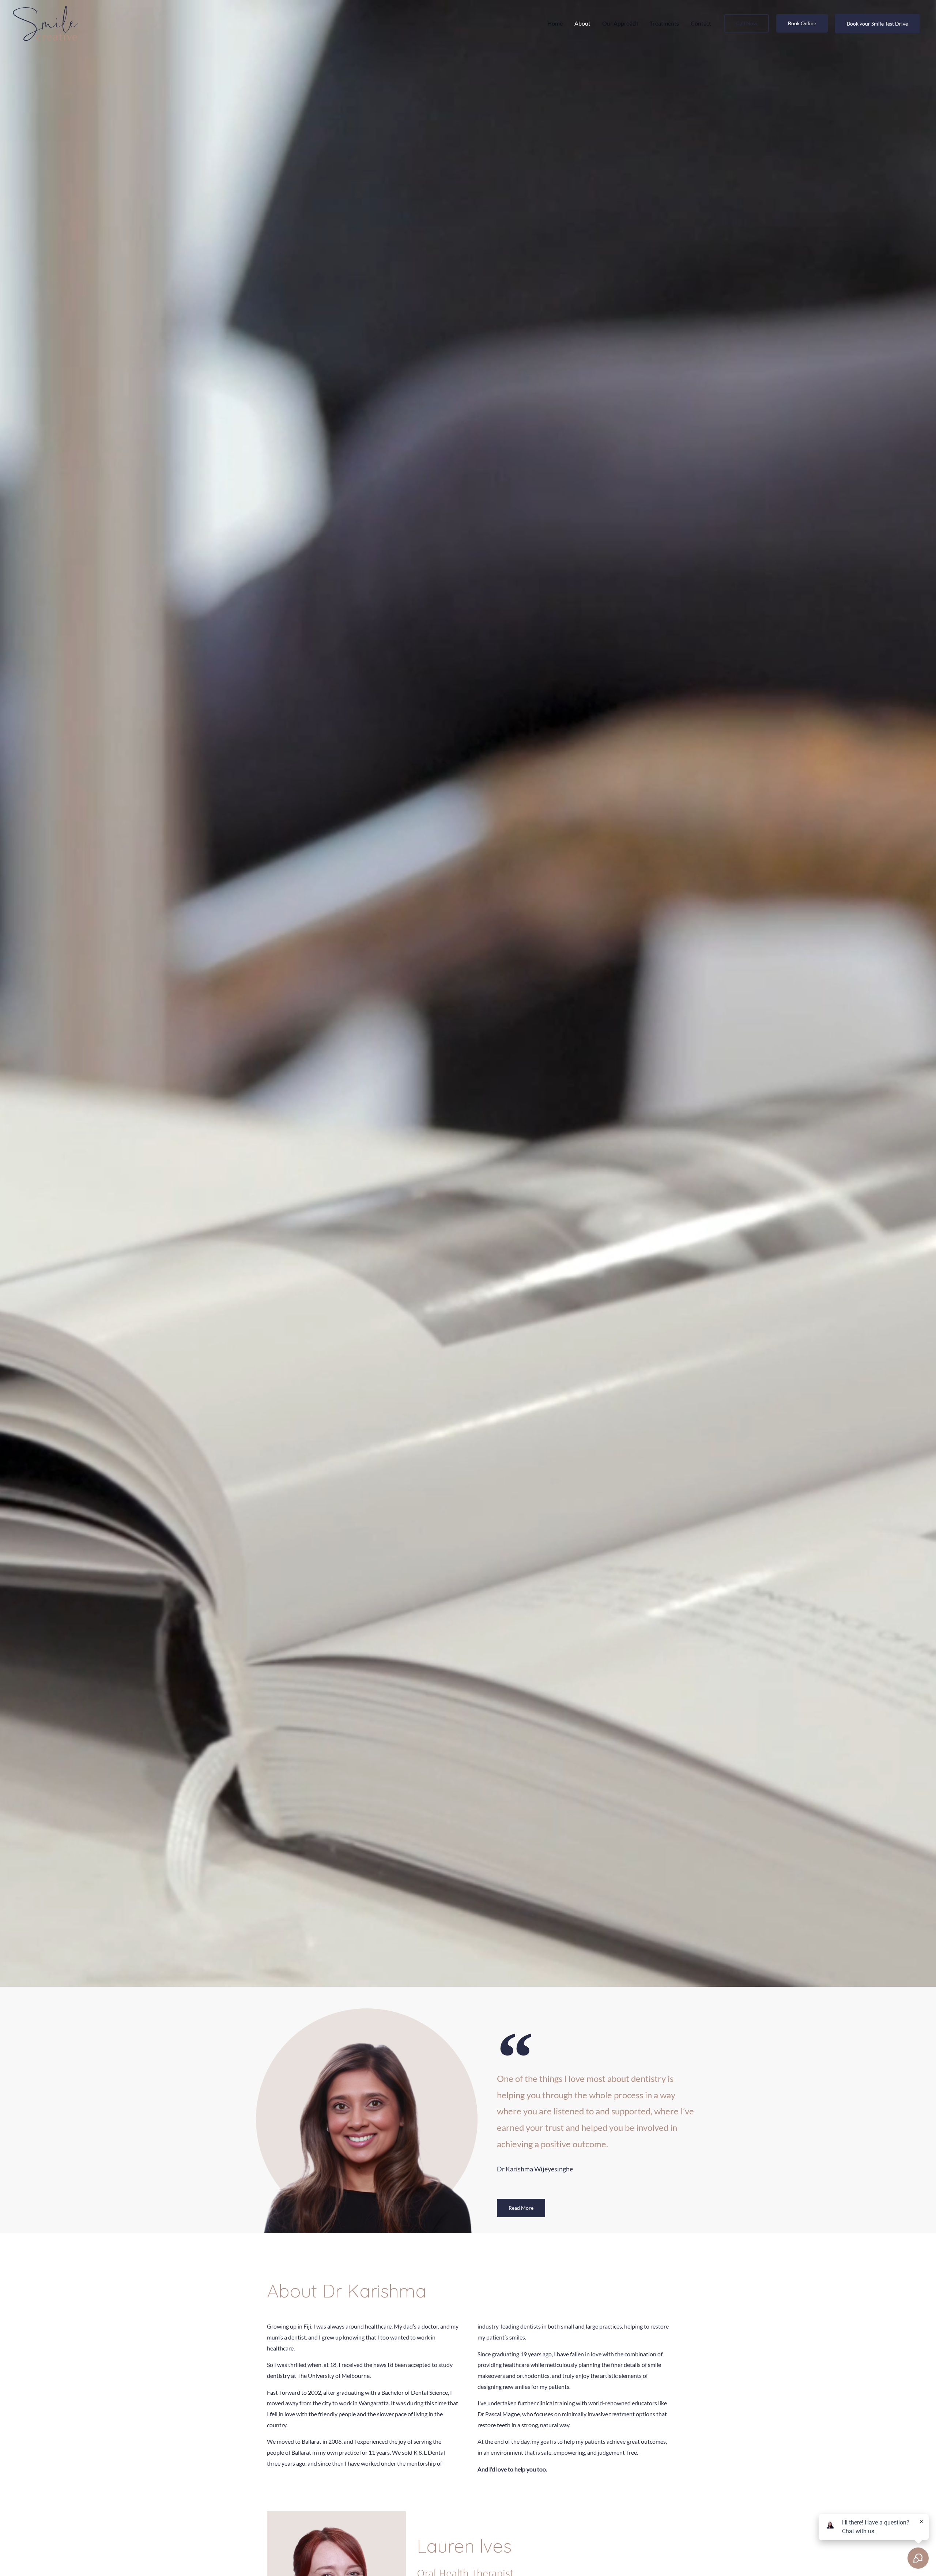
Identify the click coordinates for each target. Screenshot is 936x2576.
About (582, 23)
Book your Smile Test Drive (877, 24)
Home (555, 23)
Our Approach (620, 23)
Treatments (665, 23)
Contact (701, 23)
